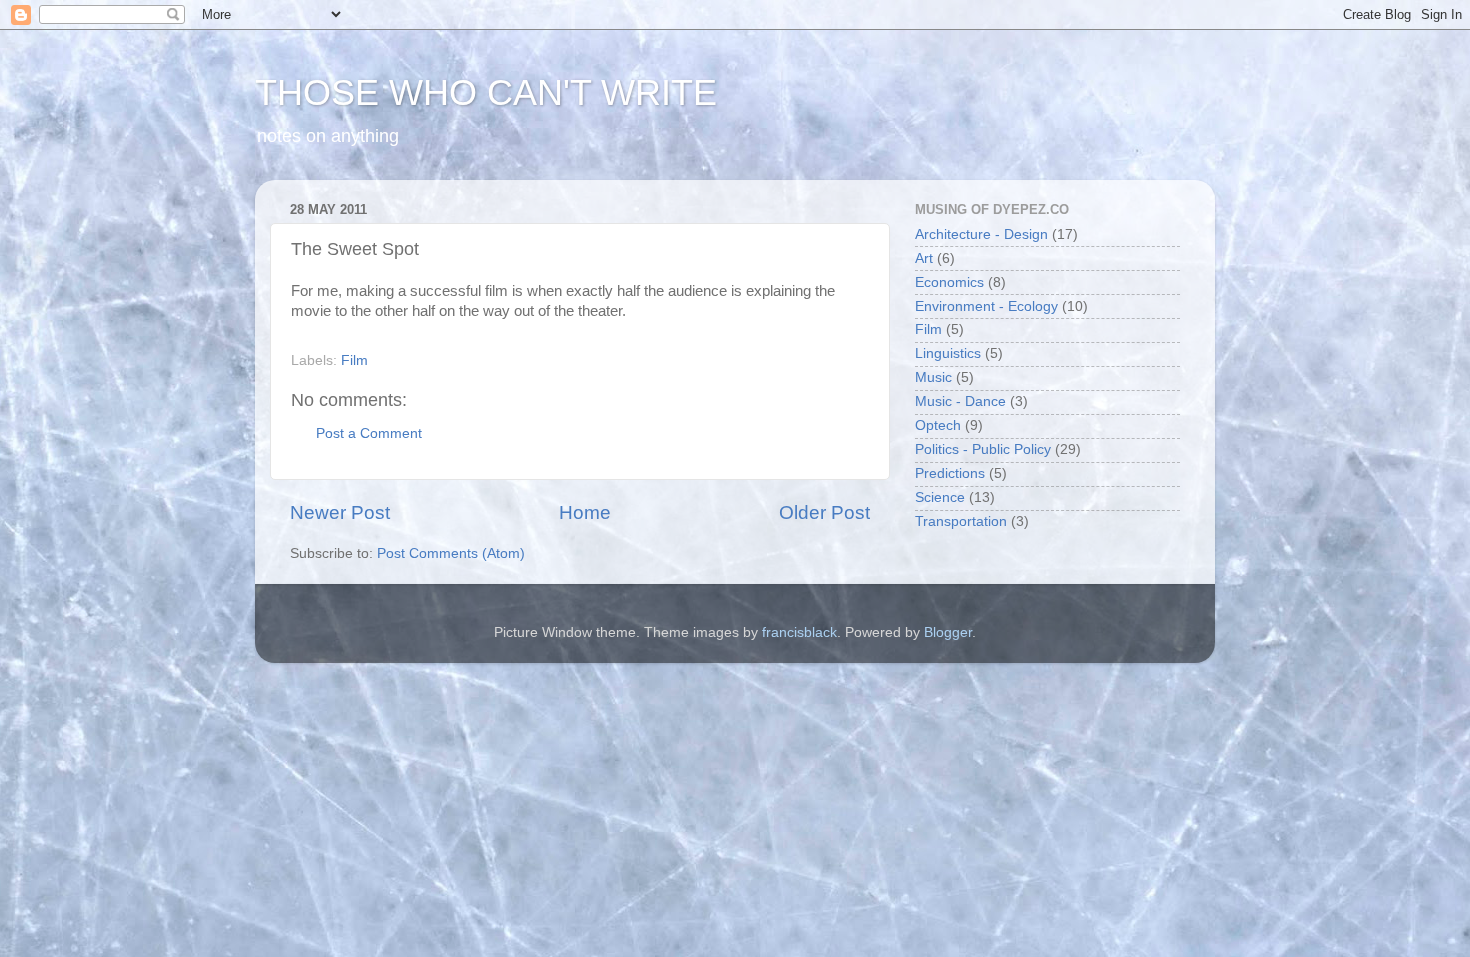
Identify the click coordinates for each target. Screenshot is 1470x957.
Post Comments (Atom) (451, 553)
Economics (949, 282)
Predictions (950, 473)
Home (585, 512)
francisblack (799, 632)
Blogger (948, 632)
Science (940, 497)
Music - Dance (960, 401)
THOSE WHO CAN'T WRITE (486, 92)
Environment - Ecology (986, 306)
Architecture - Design (981, 234)
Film (354, 360)
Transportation (961, 521)
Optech (938, 425)
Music (933, 377)
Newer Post (340, 512)
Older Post (824, 512)
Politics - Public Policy (983, 449)
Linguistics (948, 353)
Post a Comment (369, 433)
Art (924, 258)
